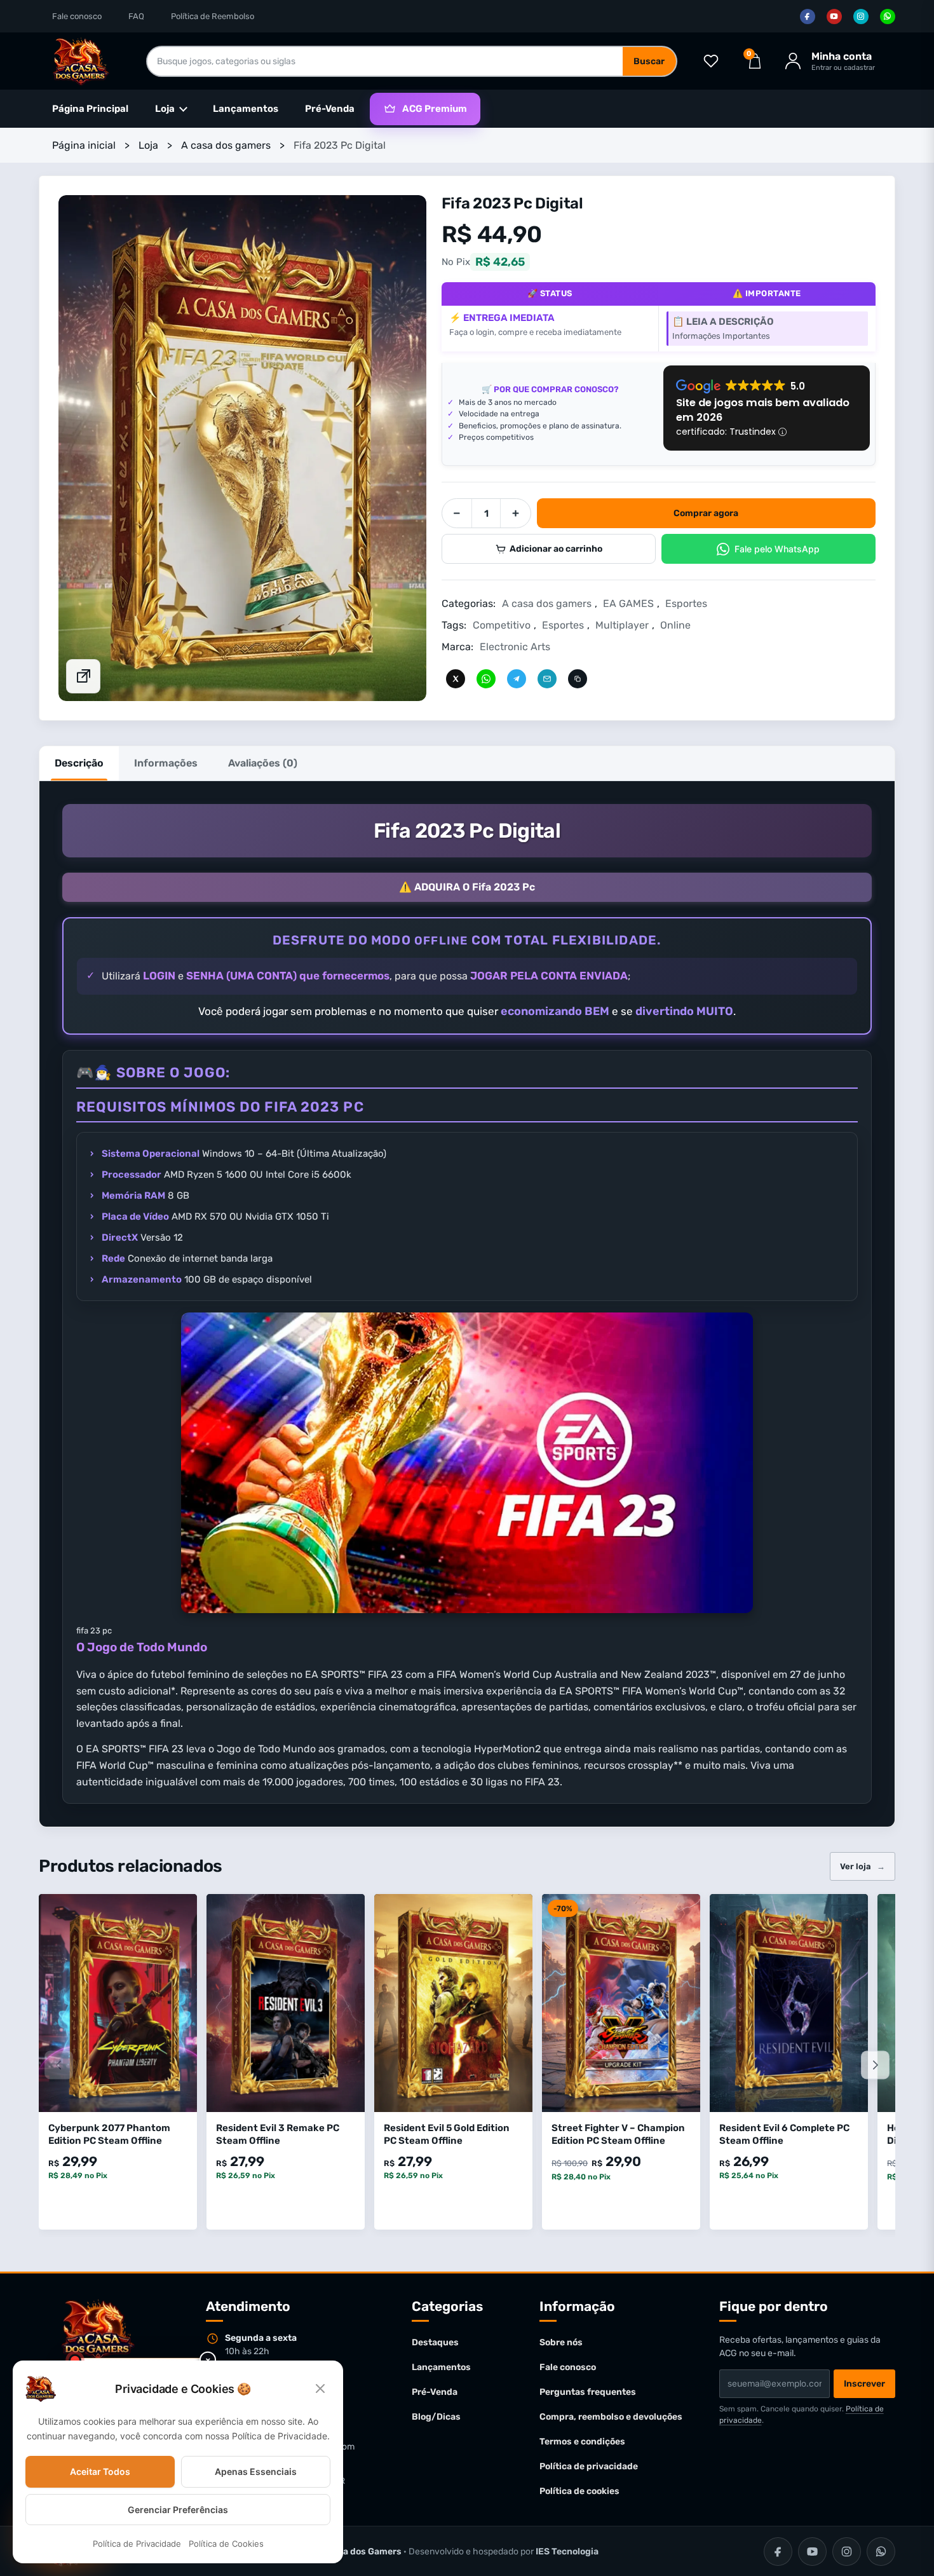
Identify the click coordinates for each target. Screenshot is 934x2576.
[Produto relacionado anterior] (59, 2065)
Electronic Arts (515, 647)
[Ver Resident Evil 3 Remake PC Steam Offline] (286, 2003)
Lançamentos (246, 109)
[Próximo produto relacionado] (875, 2065)
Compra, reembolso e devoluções (611, 2417)
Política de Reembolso (213, 16)
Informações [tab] (166, 763)
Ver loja (863, 1866)
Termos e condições (582, 2442)
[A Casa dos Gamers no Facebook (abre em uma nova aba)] (778, 2552)
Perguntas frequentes (588, 2392)
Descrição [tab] (79, 763)
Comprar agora (706, 513)
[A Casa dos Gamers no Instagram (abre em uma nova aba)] (847, 2552)
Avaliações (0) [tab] (263, 763)
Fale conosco (77, 16)
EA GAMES (628, 603)
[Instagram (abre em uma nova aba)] (861, 17)
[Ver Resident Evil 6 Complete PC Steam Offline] (789, 2003)
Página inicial (84, 145)
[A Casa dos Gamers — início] (81, 61)
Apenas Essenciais (256, 2471)
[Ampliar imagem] (83, 676)
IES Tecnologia (567, 2552)
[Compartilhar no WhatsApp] (486, 678)
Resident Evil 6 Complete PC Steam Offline (784, 2134)
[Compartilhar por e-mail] (547, 678)
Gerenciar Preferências (178, 2510)
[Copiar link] (578, 678)
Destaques (435, 2342)
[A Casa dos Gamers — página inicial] (98, 2330)
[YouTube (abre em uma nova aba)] (834, 17)
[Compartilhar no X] (456, 678)
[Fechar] (320, 2389)
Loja (148, 145)
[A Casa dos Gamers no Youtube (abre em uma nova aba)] (812, 2552)
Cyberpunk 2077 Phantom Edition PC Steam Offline (109, 2134)
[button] (242, 448)
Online (675, 625)
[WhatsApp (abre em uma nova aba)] (888, 17)
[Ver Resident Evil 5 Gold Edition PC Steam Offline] (453, 2003)
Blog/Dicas (436, 2417)
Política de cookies (579, 2491)
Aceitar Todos (100, 2471)
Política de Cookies (226, 2544)
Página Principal (90, 109)
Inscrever (864, 2384)
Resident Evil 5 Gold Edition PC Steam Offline (447, 2134)
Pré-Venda (330, 109)
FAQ (136, 16)
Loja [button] (165, 109)
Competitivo (502, 625)
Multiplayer (622, 625)
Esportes (686, 603)
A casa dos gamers (226, 145)
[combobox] (385, 61)
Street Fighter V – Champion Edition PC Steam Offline (618, 2134)
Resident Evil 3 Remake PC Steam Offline (278, 2134)
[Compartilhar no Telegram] (517, 678)
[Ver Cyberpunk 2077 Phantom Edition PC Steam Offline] (118, 2003)
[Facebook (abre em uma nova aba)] (808, 17)
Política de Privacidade (137, 2544)
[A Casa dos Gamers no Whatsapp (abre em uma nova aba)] (881, 2552)
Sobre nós (561, 2342)
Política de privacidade (589, 2466)
